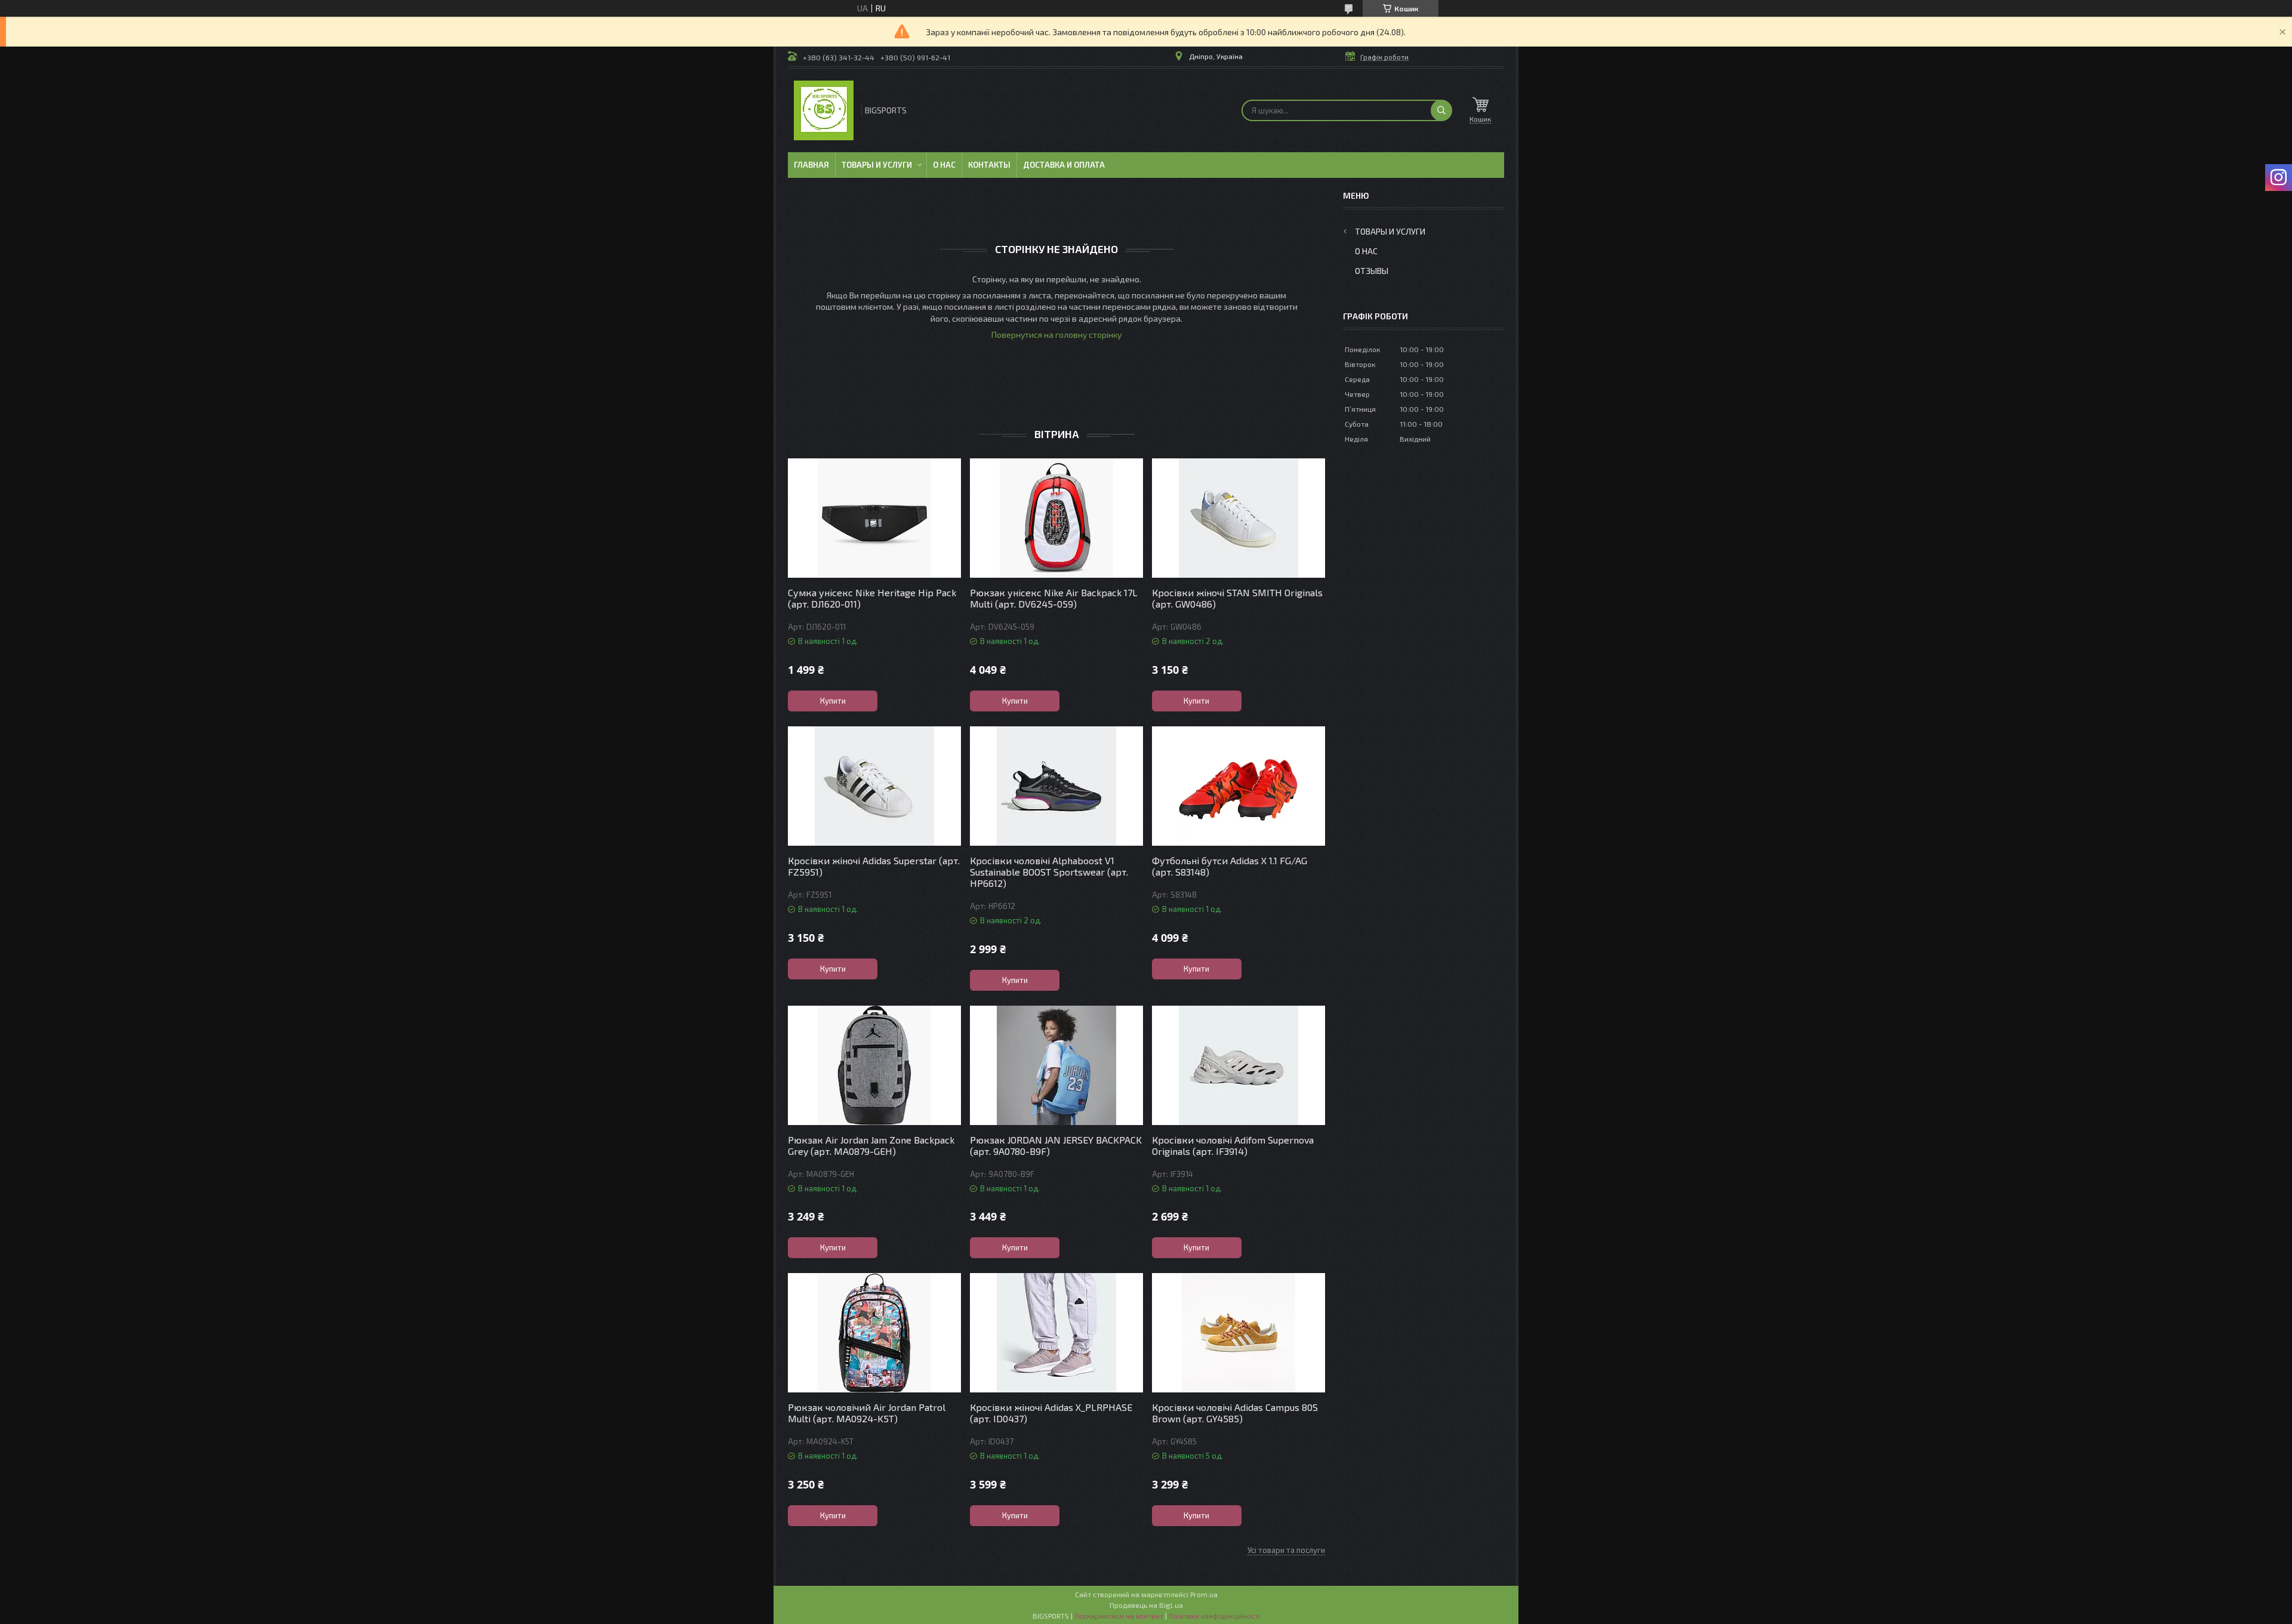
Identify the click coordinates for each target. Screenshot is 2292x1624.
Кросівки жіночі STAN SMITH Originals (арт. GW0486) (1237, 598)
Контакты (989, 165)
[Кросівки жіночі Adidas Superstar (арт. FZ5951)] (874, 786)
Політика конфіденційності (1214, 1616)
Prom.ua (1204, 1594)
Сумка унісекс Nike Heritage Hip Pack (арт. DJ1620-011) (872, 598)
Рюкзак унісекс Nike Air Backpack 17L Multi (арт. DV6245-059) (1054, 598)
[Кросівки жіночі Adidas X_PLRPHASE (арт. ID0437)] (1056, 1333)
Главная (811, 165)
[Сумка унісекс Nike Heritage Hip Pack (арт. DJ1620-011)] (874, 518)
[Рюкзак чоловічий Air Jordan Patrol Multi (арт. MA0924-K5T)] (874, 1333)
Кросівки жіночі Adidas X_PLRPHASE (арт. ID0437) (1051, 1413)
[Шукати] (1441, 110)
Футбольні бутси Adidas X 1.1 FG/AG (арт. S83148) (1230, 866)
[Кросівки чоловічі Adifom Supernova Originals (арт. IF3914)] (1239, 1065)
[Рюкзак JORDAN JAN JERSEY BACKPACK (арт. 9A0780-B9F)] (1056, 1065)
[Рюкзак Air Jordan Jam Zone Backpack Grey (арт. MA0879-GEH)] (874, 1065)
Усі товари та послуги (1286, 1550)
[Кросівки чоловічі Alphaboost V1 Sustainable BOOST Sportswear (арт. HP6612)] (1056, 786)
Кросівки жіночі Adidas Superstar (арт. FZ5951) (874, 866)
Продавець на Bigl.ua (1146, 1605)
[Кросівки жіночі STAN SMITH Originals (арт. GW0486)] (1239, 518)
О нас (944, 165)
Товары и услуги (877, 165)
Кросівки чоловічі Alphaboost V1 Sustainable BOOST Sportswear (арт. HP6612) (1049, 872)
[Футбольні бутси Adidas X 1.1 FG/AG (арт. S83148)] (1239, 786)
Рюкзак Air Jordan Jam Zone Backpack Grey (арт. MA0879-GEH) (871, 1145)
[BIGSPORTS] (824, 110)
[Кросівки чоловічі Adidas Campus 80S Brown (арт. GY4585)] (1239, 1333)
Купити (833, 701)
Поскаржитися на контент (1119, 1616)
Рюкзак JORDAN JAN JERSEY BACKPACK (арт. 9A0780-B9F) (1056, 1145)
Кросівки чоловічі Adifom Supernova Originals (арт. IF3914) (1233, 1145)
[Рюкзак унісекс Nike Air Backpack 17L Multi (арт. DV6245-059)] (1056, 518)
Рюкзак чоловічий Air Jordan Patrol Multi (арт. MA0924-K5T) (867, 1413)
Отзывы (1372, 271)
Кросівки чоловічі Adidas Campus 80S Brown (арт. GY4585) (1235, 1413)
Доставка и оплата (1064, 165)
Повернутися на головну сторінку (1056, 335)
